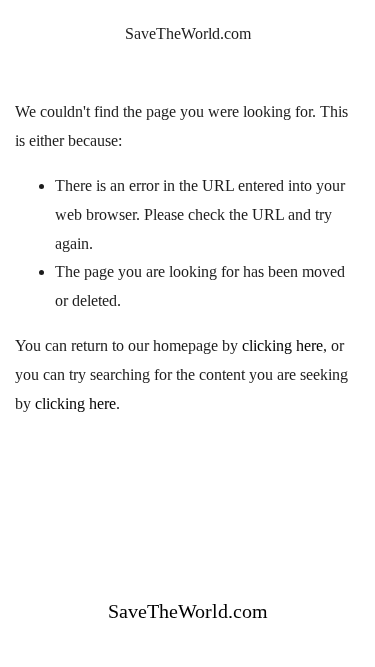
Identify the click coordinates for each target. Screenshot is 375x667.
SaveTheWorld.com (188, 33)
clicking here (282, 345)
